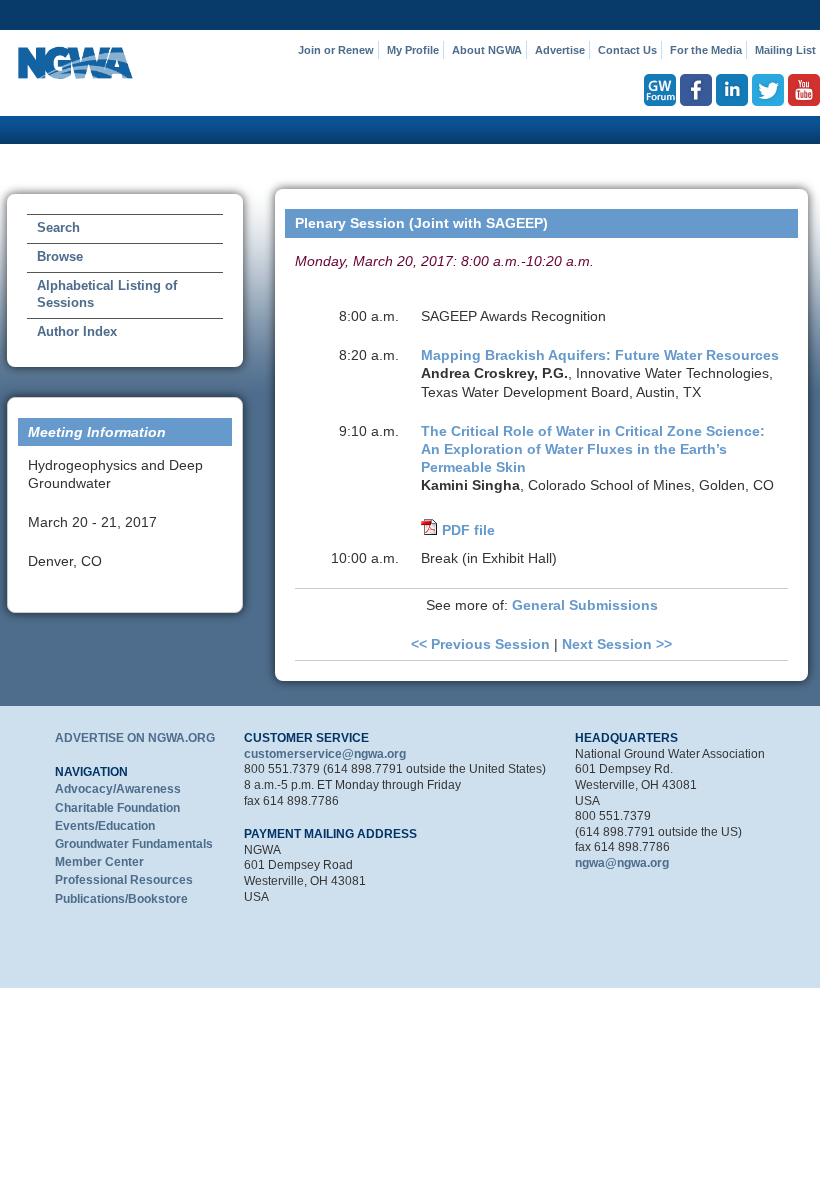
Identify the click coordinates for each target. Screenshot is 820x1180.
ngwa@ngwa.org (622, 863)
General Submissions (585, 605)
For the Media (706, 50)
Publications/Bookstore (121, 899)
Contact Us (627, 50)
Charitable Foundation (117, 808)
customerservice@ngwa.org (325, 754)
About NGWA (487, 50)
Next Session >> (617, 644)
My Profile (413, 50)
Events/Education (105, 826)
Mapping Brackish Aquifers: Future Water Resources (600, 355)
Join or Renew (336, 50)
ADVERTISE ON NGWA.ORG (135, 738)
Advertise (560, 50)
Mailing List (785, 50)
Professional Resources (124, 880)
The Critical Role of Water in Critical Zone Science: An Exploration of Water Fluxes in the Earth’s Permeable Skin (593, 449)
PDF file (468, 530)
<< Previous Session (480, 644)
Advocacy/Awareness (118, 789)
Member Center (99, 862)
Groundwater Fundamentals (134, 844)
